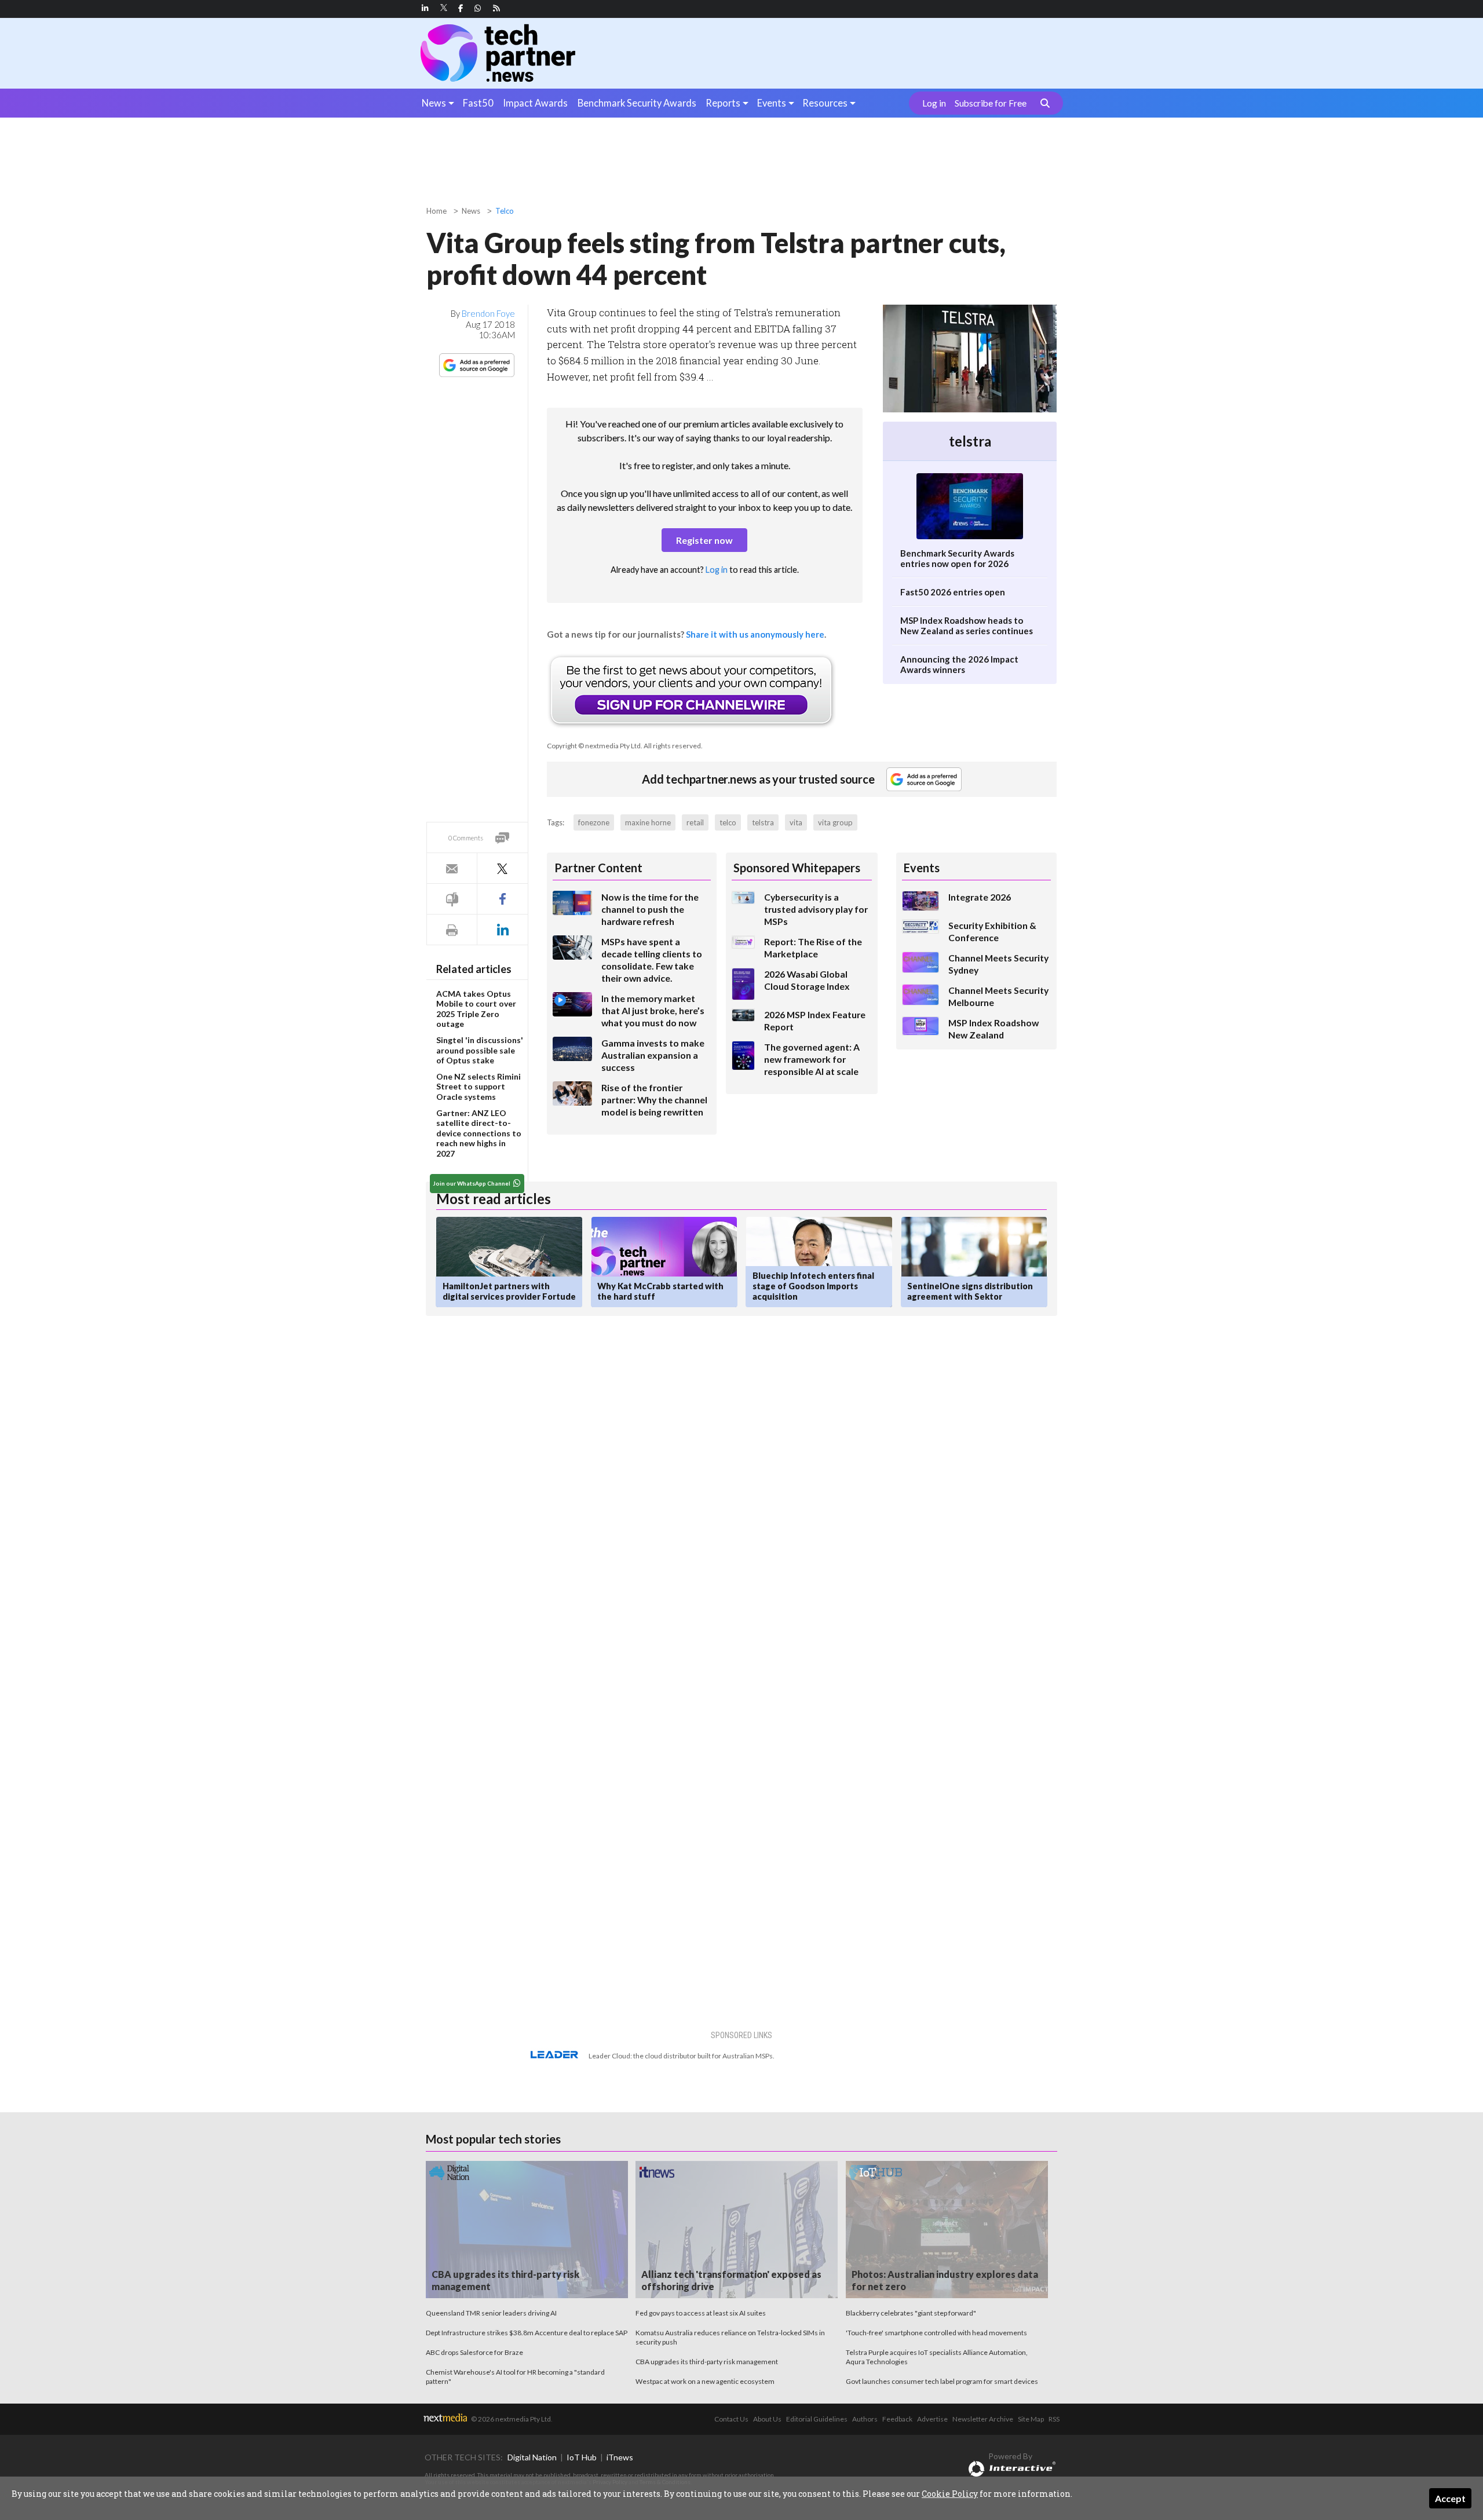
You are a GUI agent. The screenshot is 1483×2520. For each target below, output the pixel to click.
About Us (767, 2419)
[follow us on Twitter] (445, 8)
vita (796, 822)
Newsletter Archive (983, 2419)
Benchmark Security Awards (637, 103)
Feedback (897, 2419)
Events (772, 103)
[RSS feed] (496, 8)
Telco (505, 211)
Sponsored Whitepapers (797, 868)
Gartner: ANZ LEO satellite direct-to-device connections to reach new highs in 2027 (479, 1133)
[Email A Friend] (452, 868)
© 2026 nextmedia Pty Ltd (511, 2419)
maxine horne (648, 822)
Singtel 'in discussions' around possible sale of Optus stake (480, 1050)
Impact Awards (535, 103)
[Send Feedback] (452, 899)
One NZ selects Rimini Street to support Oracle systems (478, 1087)
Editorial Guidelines (817, 2419)
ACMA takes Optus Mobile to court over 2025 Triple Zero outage (476, 1009)
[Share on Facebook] (502, 899)
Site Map (1031, 2419)
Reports (723, 103)
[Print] (452, 930)
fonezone (594, 822)
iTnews (620, 2457)
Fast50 (478, 103)
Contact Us (731, 2419)
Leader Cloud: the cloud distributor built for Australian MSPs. (682, 2056)
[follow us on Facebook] (461, 8)
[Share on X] (502, 868)
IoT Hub (582, 2457)
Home (437, 211)
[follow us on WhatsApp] (478, 8)
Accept (1450, 2498)
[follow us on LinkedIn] (425, 8)
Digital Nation (532, 2457)
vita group (835, 822)
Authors (865, 2419)
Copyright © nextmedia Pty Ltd (594, 746)
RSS (1054, 2419)
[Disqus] (633, 1479)
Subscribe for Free (991, 103)
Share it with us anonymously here (755, 634)
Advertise (932, 2419)
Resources (825, 103)
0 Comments (466, 838)
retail (695, 822)
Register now (704, 540)
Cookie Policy (950, 2494)
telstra (763, 822)
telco (728, 822)
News (434, 103)
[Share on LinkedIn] (502, 930)
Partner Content (598, 868)
